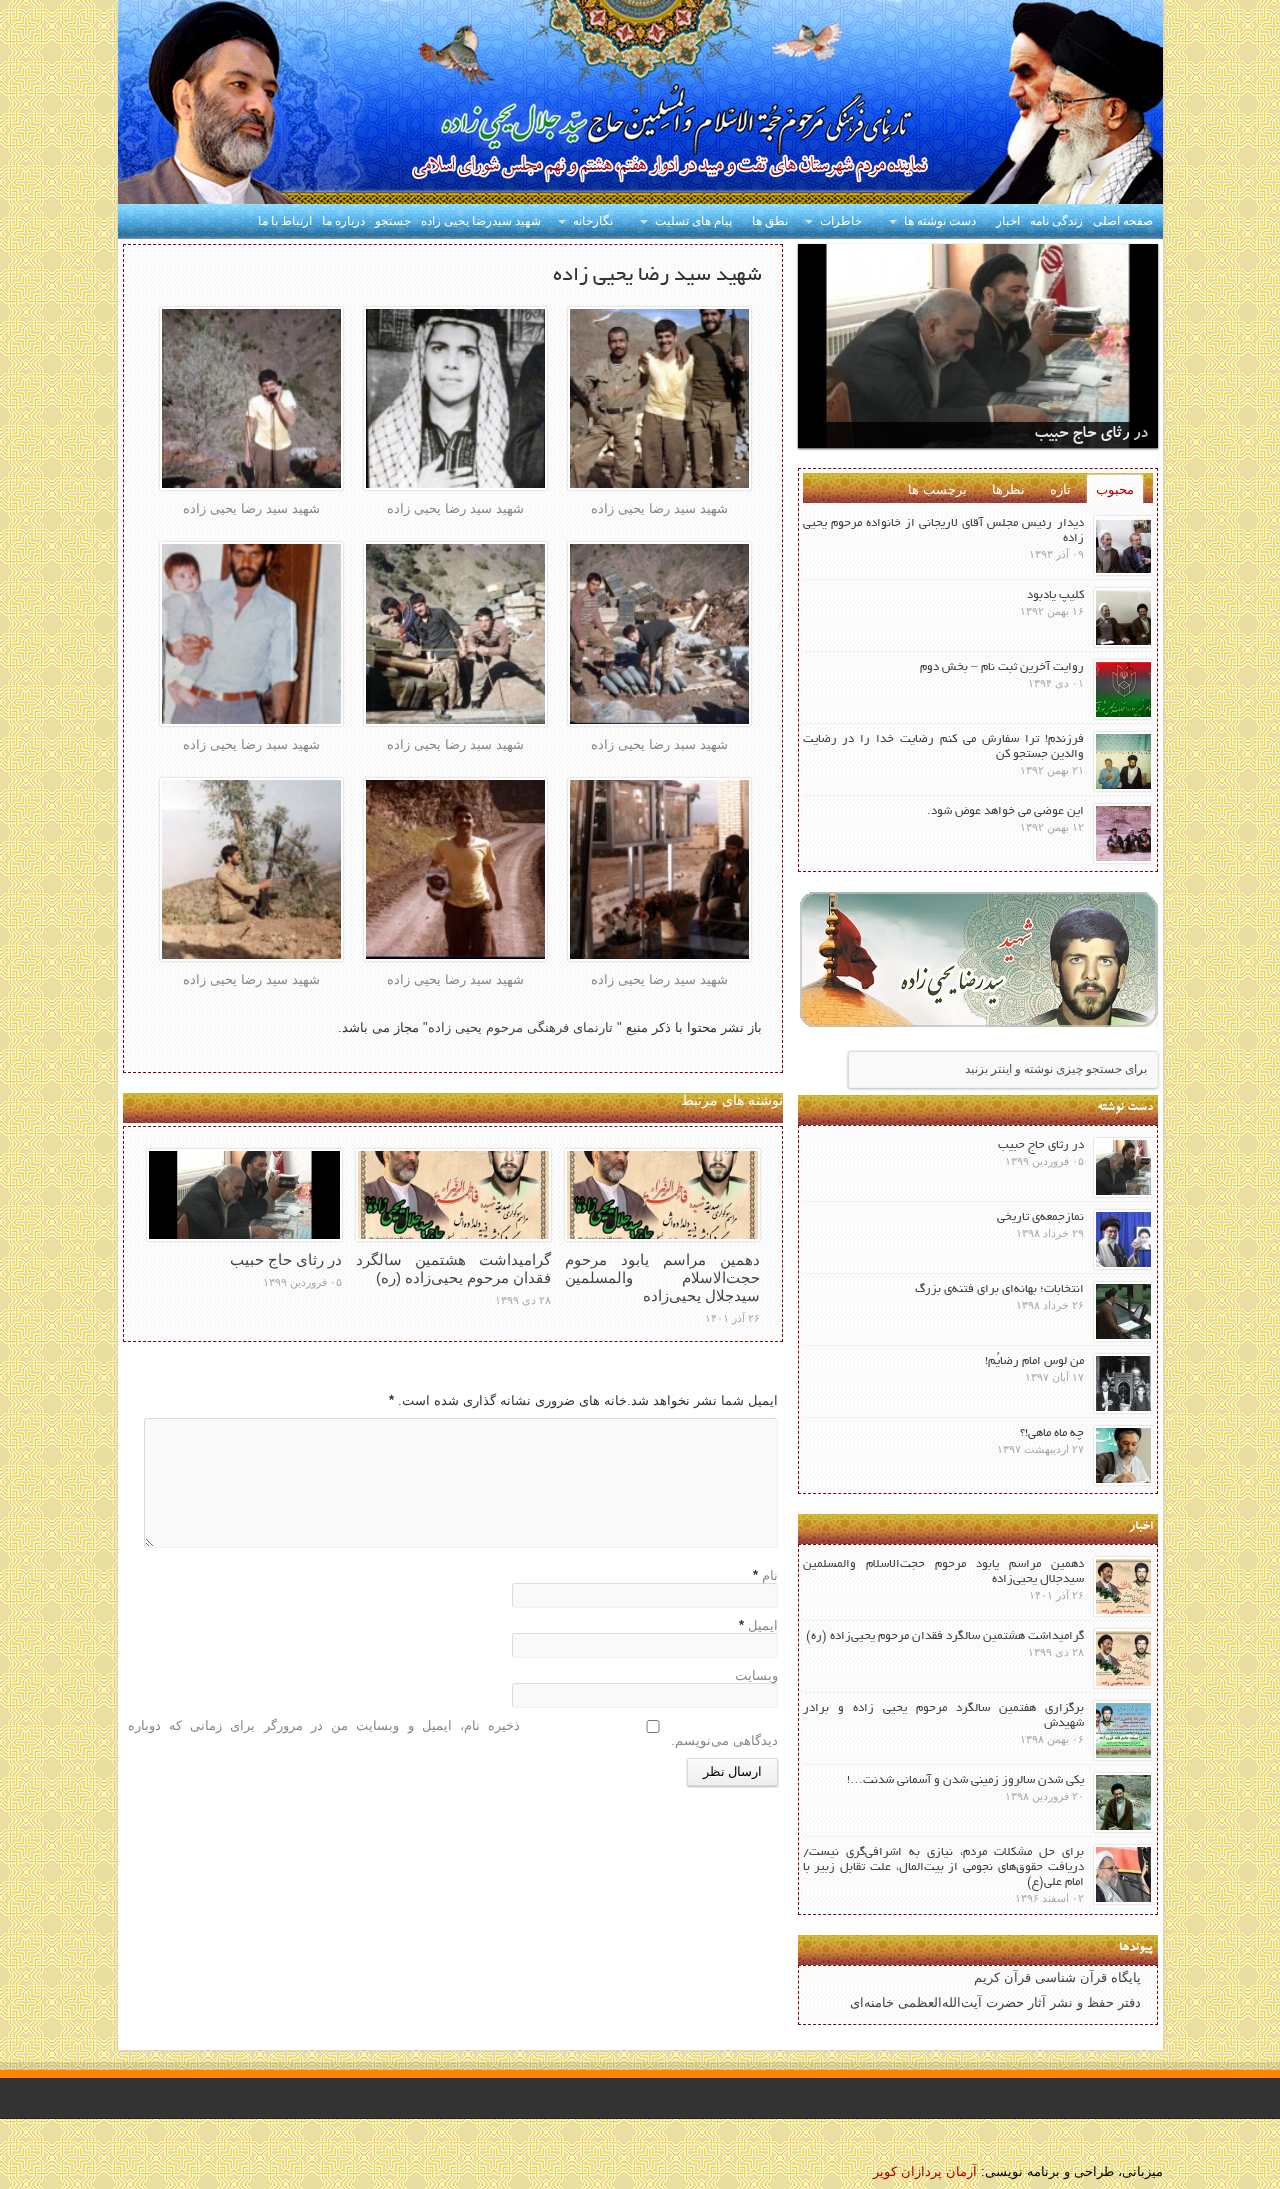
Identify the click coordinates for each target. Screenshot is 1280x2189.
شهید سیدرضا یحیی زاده (481, 221)
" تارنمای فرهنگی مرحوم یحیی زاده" (520, 1027)
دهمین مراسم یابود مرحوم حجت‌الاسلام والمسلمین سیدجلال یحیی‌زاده (662, 1277)
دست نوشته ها (940, 221)
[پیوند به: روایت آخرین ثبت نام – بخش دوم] (1123, 689)
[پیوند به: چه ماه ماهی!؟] (1123, 1455)
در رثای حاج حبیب (286, 1259)
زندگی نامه (1056, 221)
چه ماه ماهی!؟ (1052, 1433)
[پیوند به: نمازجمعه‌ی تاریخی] (1123, 1239)
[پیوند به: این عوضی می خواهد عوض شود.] (1123, 833)
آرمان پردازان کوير (925, 2171)
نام (770, 1575)
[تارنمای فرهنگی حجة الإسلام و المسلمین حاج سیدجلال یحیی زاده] (640, 104)
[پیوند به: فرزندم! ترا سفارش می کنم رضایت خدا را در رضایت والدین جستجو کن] (1123, 761)
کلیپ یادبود (1055, 595)
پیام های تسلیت (693, 221)
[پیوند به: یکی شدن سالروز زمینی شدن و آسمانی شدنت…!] (1123, 1802)
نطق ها (770, 221)
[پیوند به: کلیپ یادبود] (1123, 617)
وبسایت (756, 1675)
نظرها (1008, 489)
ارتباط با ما (285, 221)
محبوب (1115, 489)
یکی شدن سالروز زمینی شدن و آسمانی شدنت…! (965, 1780)
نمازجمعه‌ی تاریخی (1040, 1217)
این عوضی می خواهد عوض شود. (1005, 811)
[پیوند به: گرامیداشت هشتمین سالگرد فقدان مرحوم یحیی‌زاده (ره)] (453, 1195)
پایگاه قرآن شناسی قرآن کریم (1057, 1977)
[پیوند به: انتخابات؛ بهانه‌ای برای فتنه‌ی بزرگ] (1123, 1311)
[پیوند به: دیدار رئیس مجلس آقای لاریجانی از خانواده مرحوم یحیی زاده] (1123, 545)
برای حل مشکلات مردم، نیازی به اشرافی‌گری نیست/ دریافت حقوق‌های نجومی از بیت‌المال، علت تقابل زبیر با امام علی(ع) (943, 1867)
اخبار (1008, 221)
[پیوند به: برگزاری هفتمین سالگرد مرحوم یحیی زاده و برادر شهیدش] (1123, 1730)
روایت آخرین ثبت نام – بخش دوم (1002, 667)
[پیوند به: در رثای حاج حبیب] (244, 1195)
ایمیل (763, 1625)
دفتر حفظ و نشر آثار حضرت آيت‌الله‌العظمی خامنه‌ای (995, 2002)
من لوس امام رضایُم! (1034, 1361)
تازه (1060, 489)
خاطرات (841, 221)
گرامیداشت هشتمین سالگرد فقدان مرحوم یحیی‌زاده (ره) (453, 1268)
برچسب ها (937, 489)
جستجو (393, 221)
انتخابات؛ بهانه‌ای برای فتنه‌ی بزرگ (999, 1289)
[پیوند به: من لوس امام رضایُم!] (1123, 1383)
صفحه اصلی (1123, 221)
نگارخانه (593, 221)
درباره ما (343, 221)
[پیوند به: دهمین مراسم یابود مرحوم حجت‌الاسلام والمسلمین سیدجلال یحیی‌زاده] (662, 1195)
